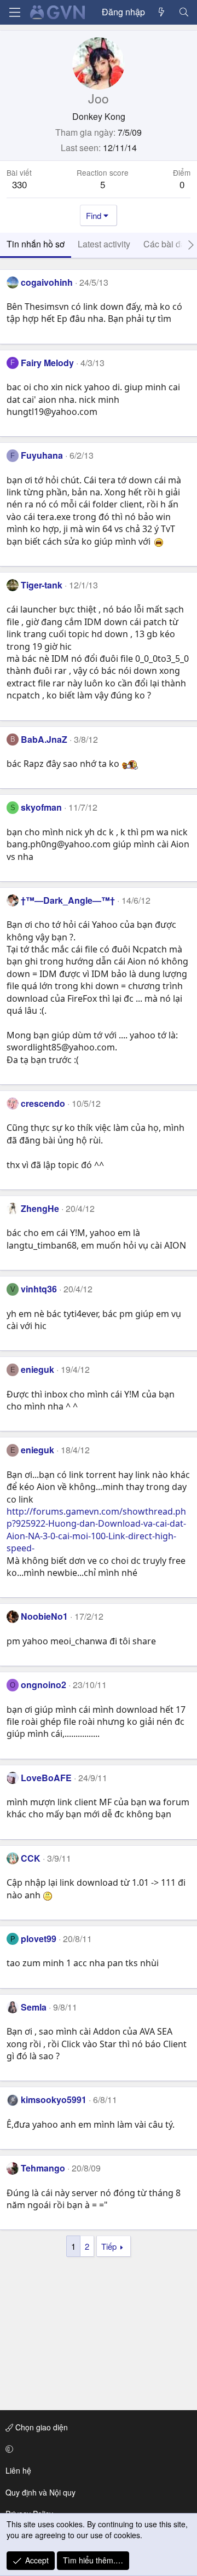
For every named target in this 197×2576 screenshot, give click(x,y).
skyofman (41, 807)
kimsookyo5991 (54, 2100)
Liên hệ (18, 2470)
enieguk (37, 1369)
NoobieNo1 (44, 1616)
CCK (31, 1858)
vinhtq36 (39, 1289)
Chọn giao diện (40, 2427)
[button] (97, 2449)
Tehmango (43, 2168)
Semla (34, 2007)
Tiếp (109, 2246)
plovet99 (39, 1939)
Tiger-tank (42, 585)
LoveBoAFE (46, 1778)
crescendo (43, 1103)
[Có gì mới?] (162, 12)
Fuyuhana (42, 455)
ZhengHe (40, 1208)
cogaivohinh (47, 282)
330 (19, 184)
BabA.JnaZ (44, 739)
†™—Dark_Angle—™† (68, 900)
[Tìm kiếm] (184, 12)
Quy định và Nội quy (40, 2492)
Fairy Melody (47, 363)
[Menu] (15, 12)
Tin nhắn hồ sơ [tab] (36, 244)
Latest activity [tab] (104, 244)
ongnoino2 (44, 1685)
